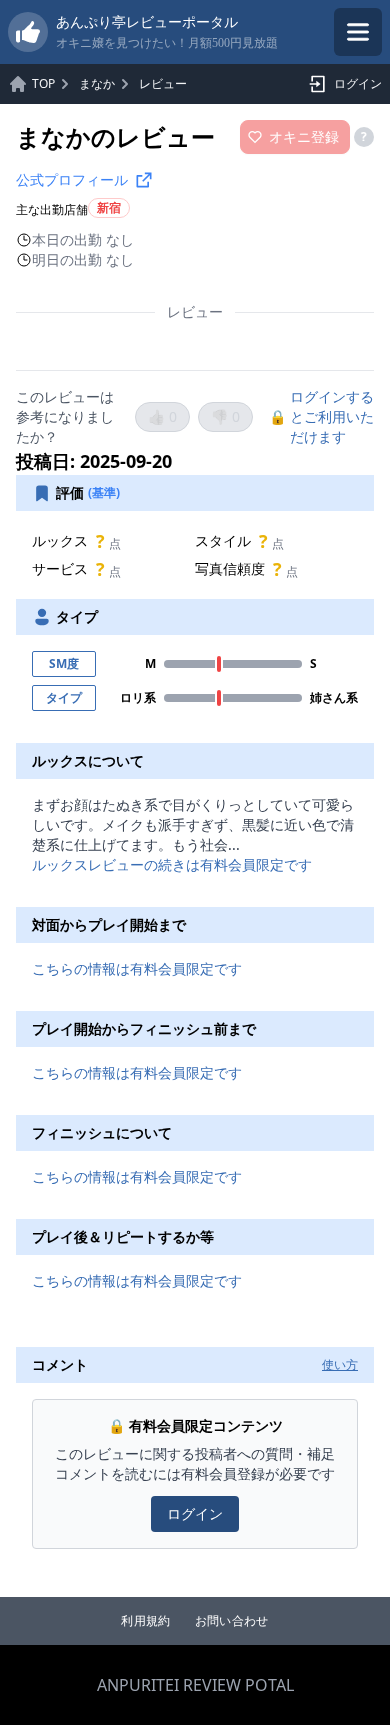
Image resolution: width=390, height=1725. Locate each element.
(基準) (104, 493)
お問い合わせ (232, 1621)
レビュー (163, 84)
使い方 (340, 1365)
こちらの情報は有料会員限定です (137, 968)
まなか (97, 84)
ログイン (358, 83)
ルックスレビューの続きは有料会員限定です (172, 864)
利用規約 (145, 1621)
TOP (43, 84)
